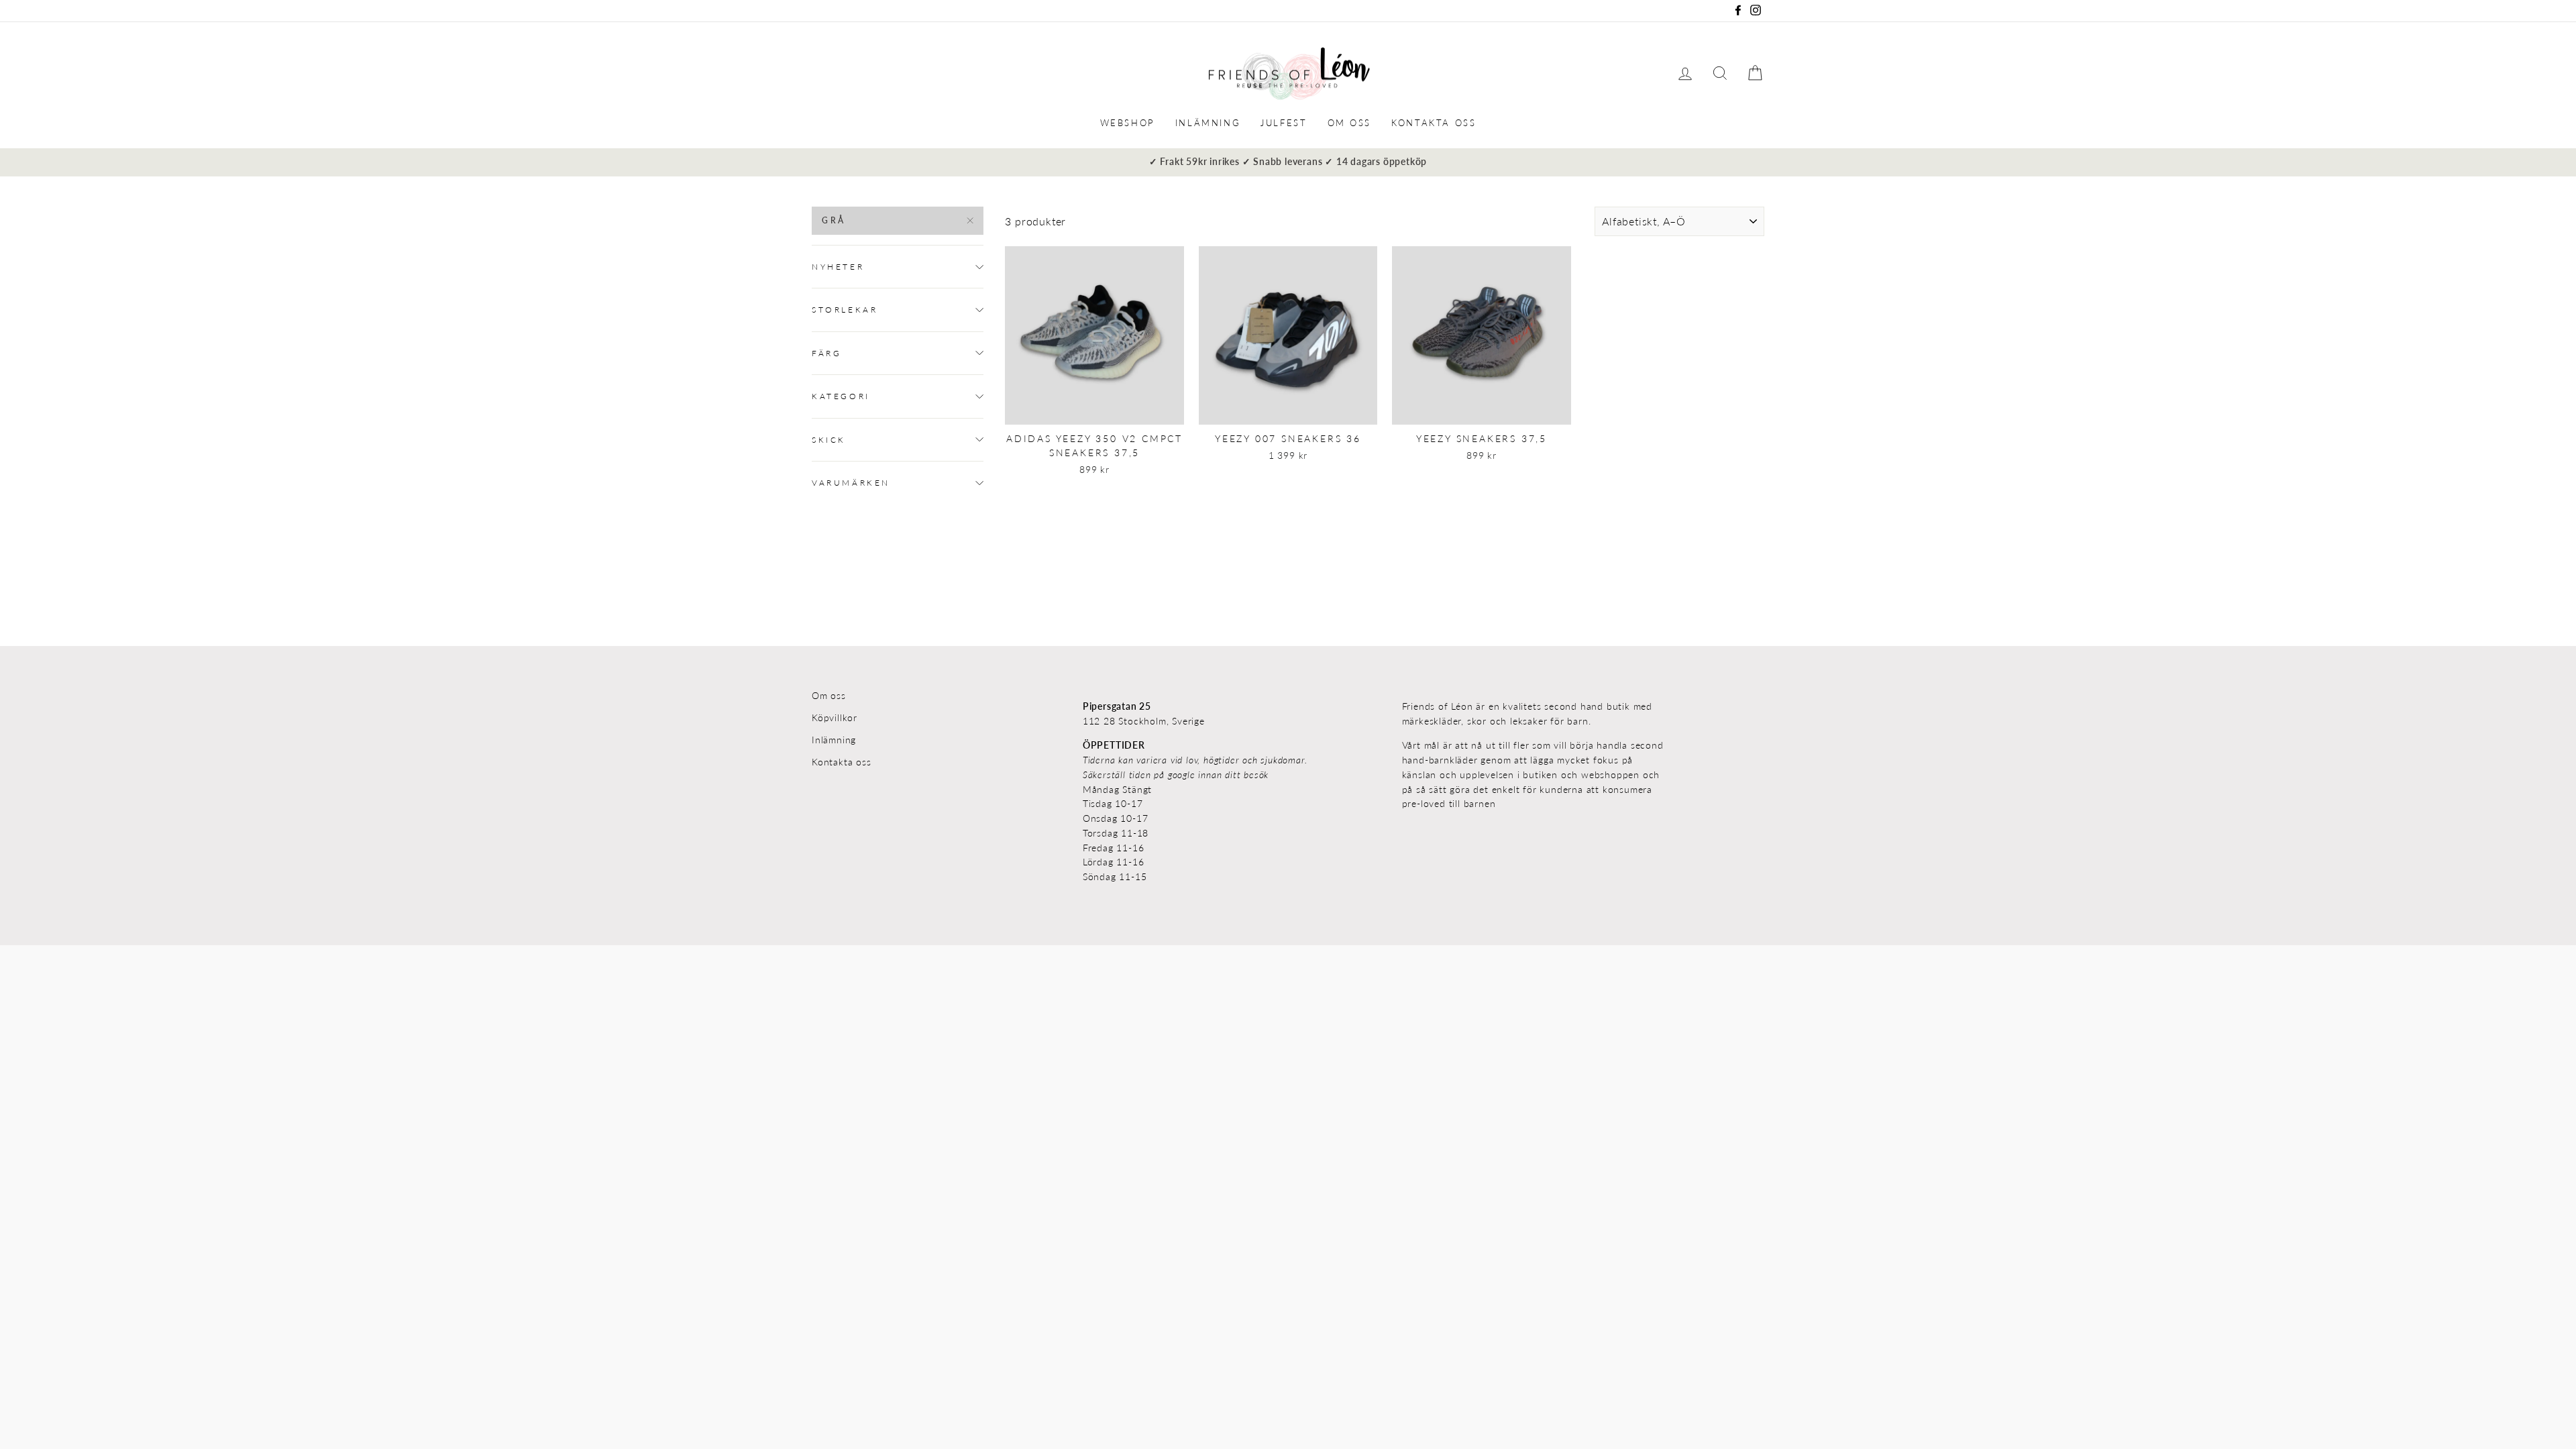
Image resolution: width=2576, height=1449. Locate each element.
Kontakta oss (842, 762)
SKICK (829, 440)
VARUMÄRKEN (851, 483)
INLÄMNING (1208, 123)
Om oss (829, 696)
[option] (1288, 162)
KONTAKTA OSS (1434, 123)
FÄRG (826, 353)
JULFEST (1284, 123)
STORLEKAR (845, 310)
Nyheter (838, 267)
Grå (834, 220)
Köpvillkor (835, 718)
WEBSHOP (1128, 123)
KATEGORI (841, 396)
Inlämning (834, 740)
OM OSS (1350, 123)
